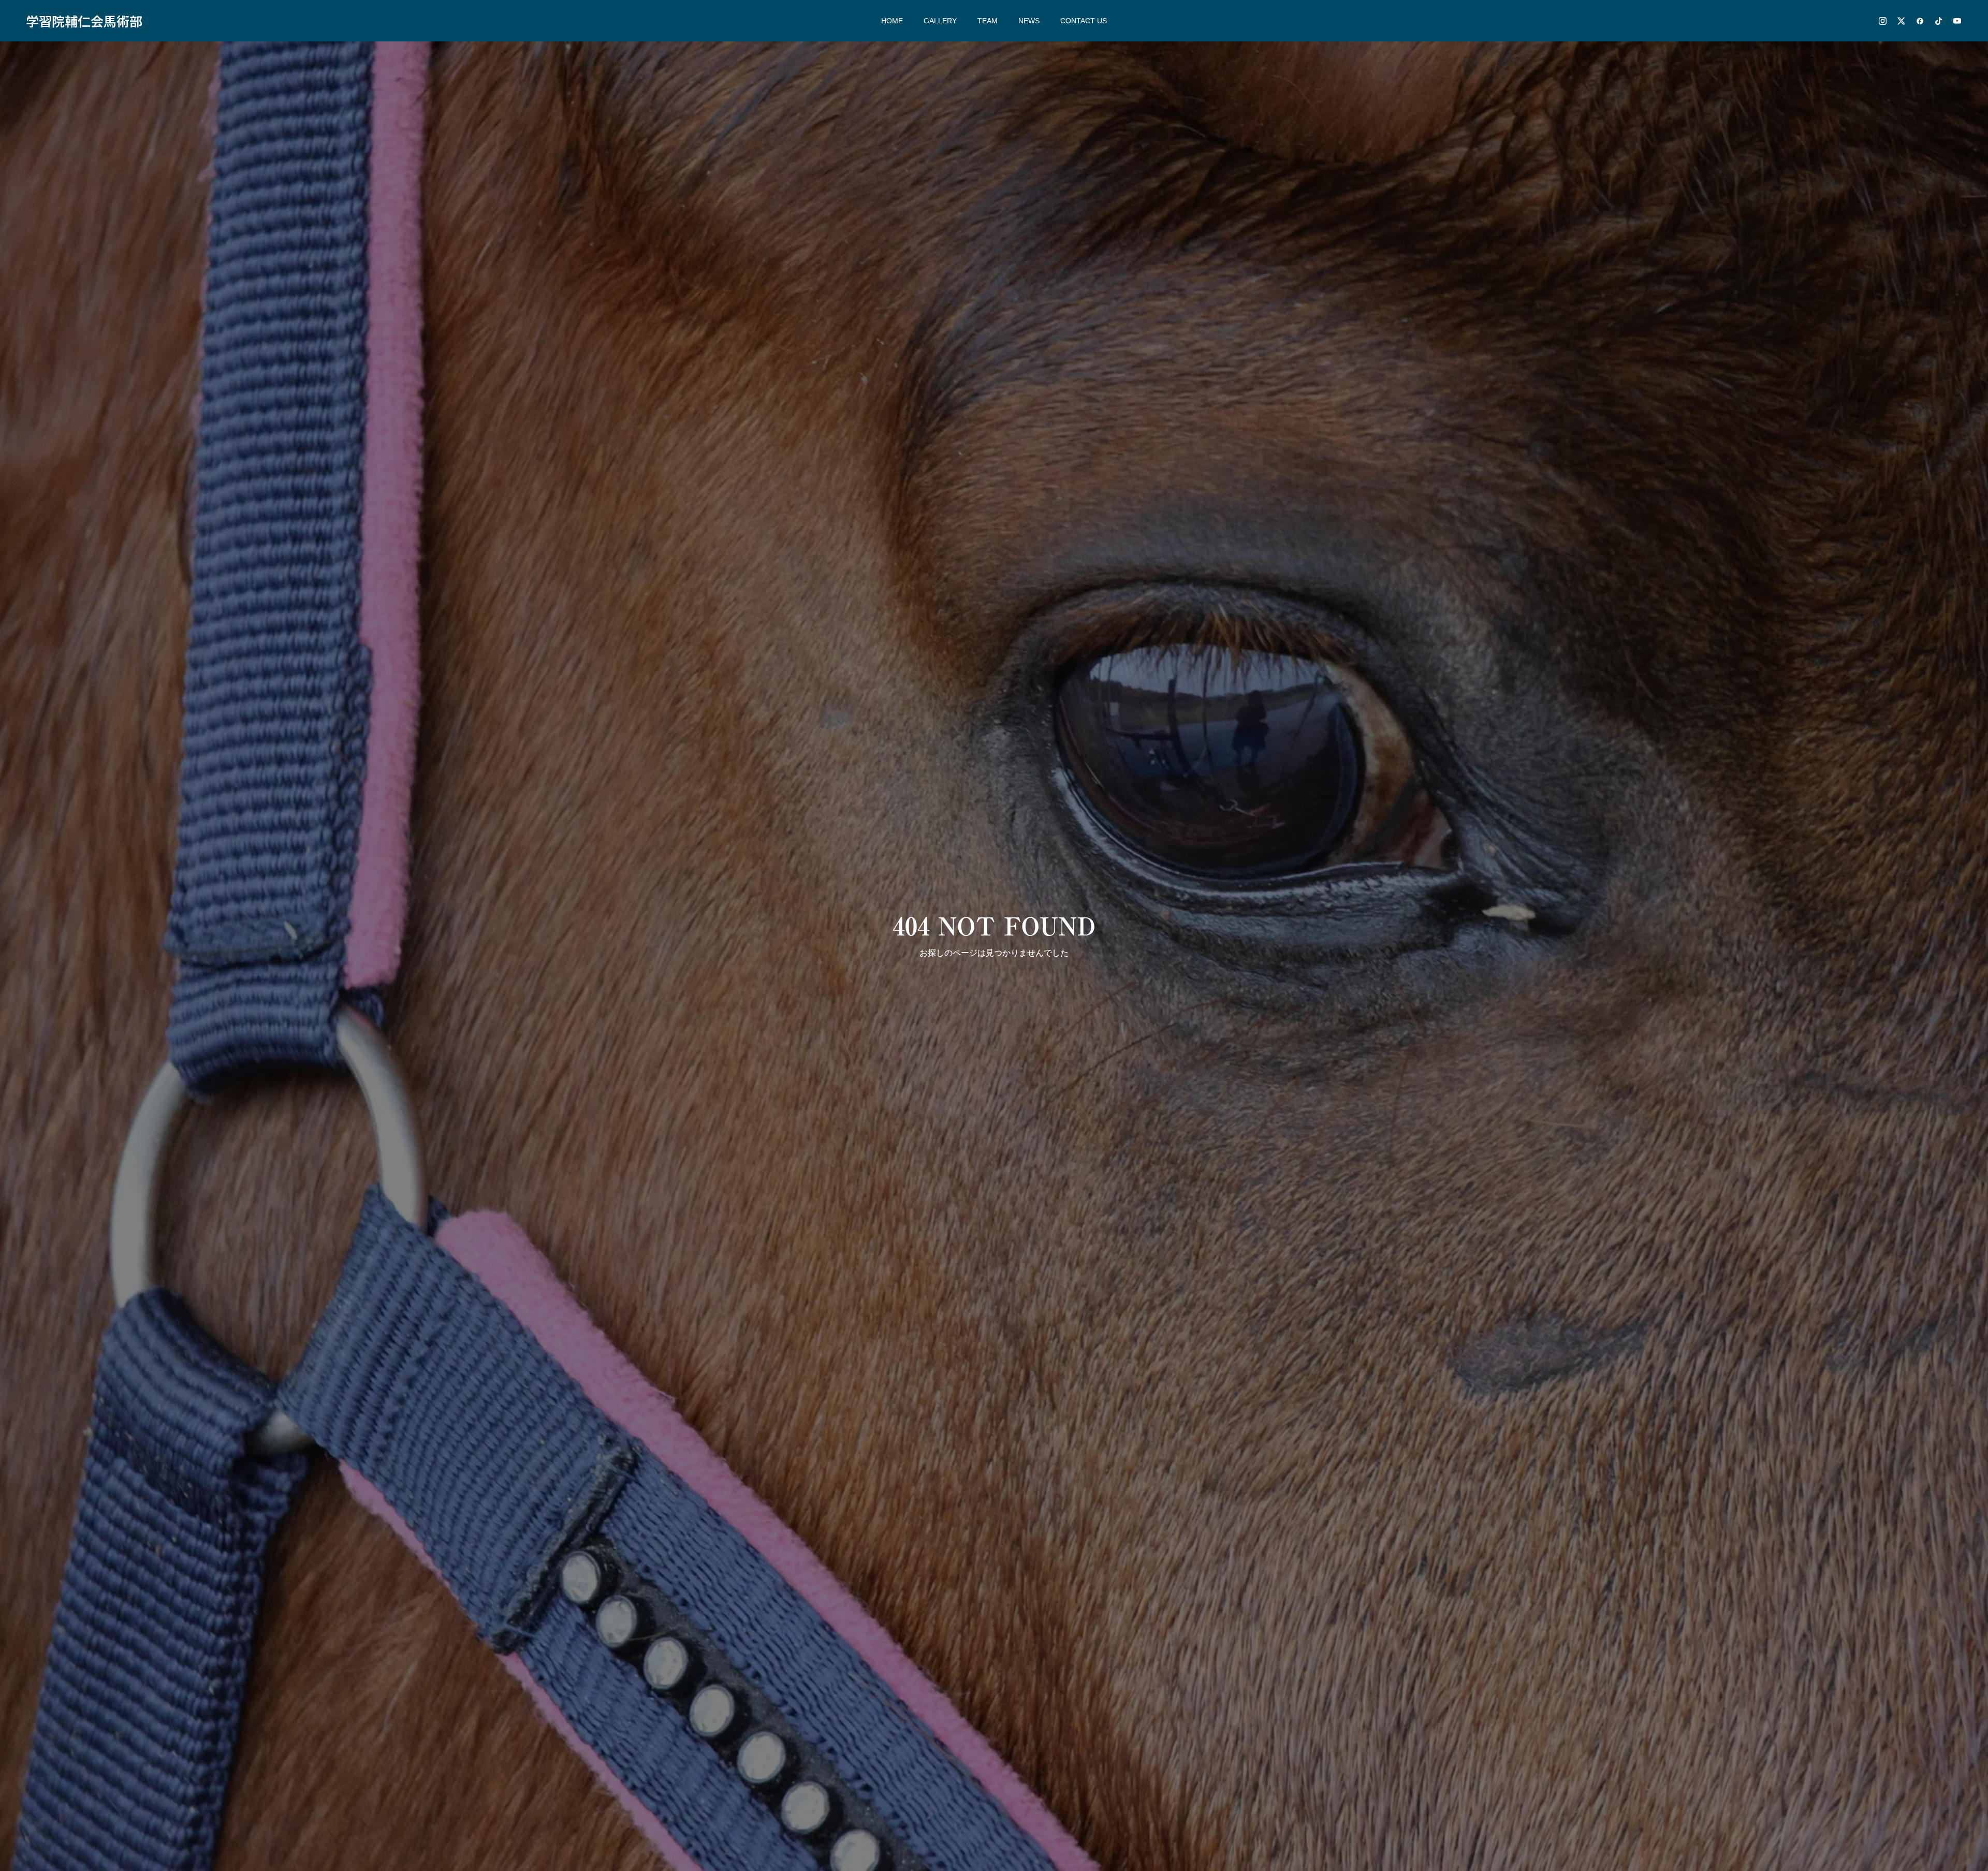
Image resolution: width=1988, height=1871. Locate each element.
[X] (1901, 21)
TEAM (988, 21)
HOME (892, 21)
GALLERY (940, 21)
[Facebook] (1920, 21)
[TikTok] (1938, 21)
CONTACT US (1084, 21)
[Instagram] (1882, 21)
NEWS (1029, 21)
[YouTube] (1957, 21)
